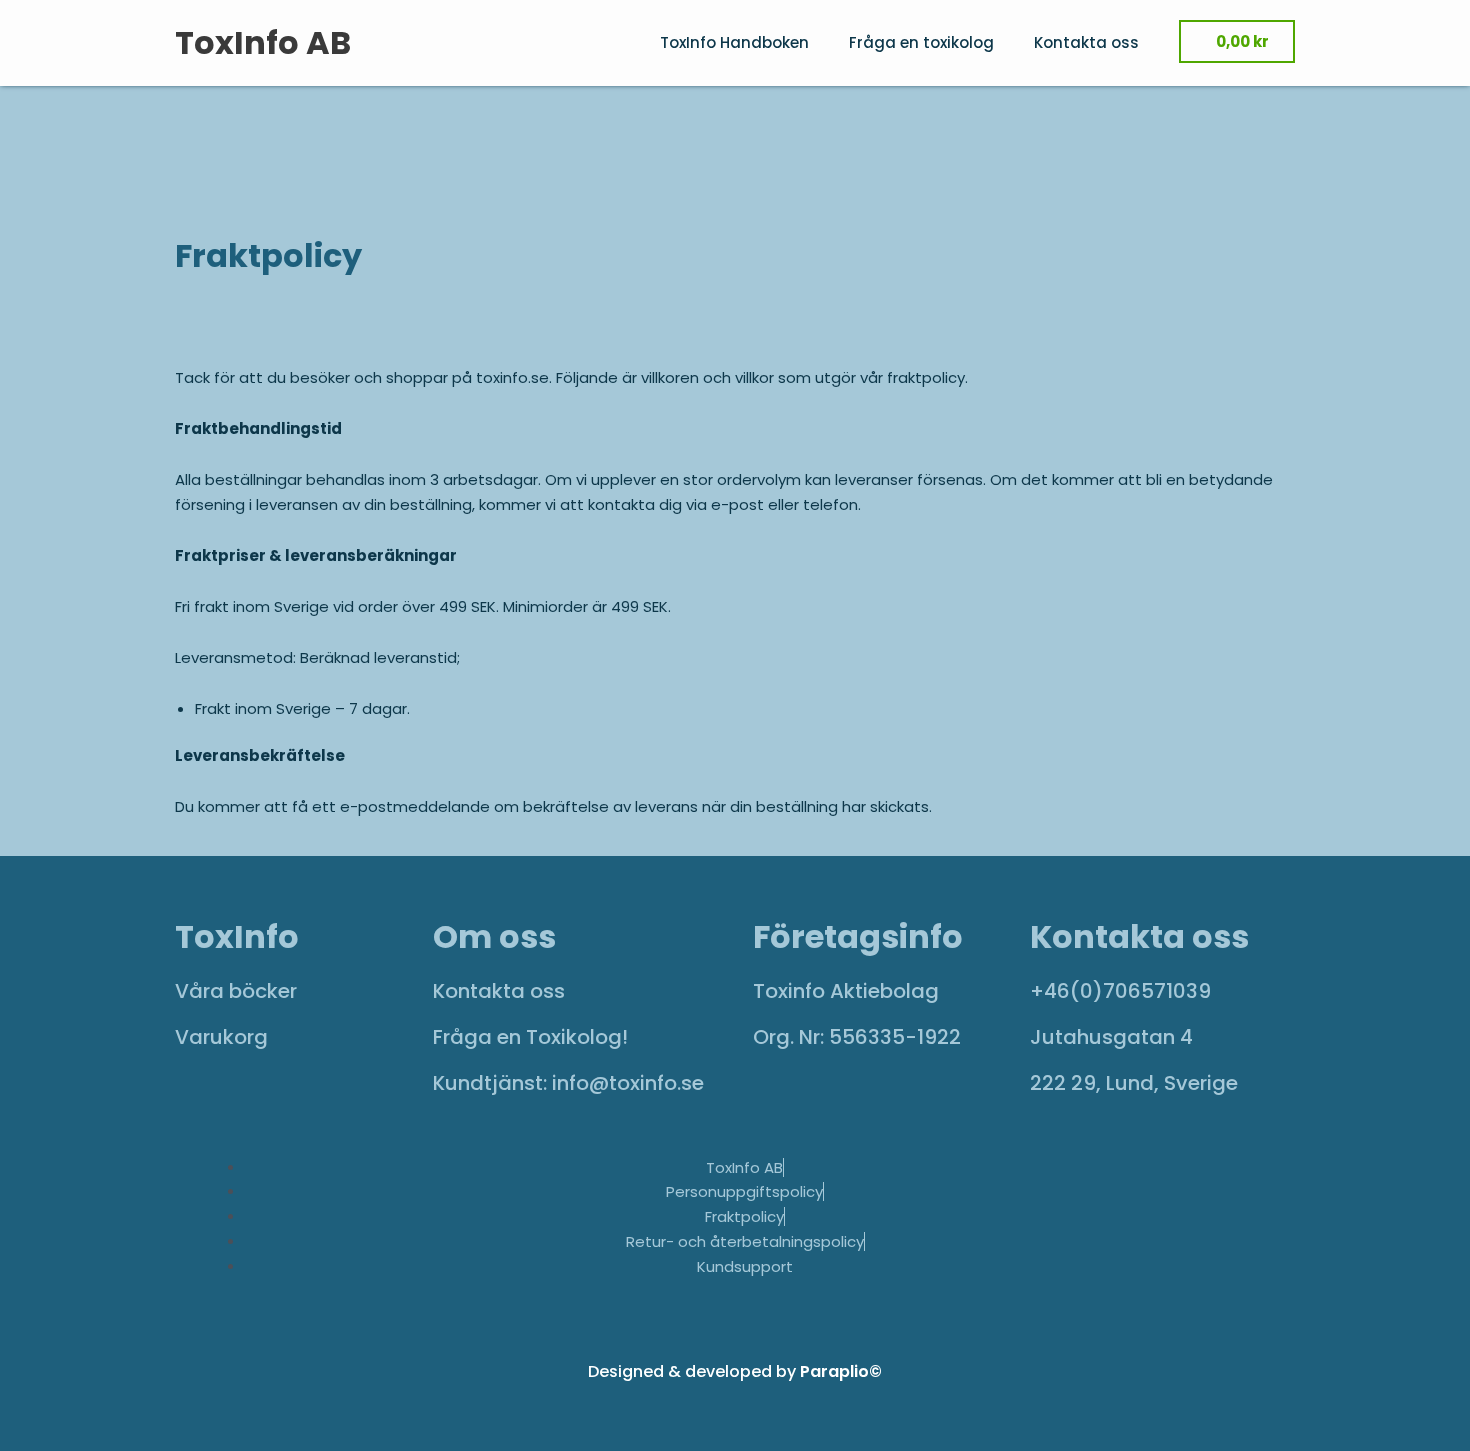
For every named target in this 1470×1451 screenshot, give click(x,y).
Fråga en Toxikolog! (530, 1037)
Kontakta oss (1086, 42)
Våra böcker (236, 991)
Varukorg (221, 1037)
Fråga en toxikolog (921, 42)
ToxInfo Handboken (734, 42)
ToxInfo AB (263, 42)
